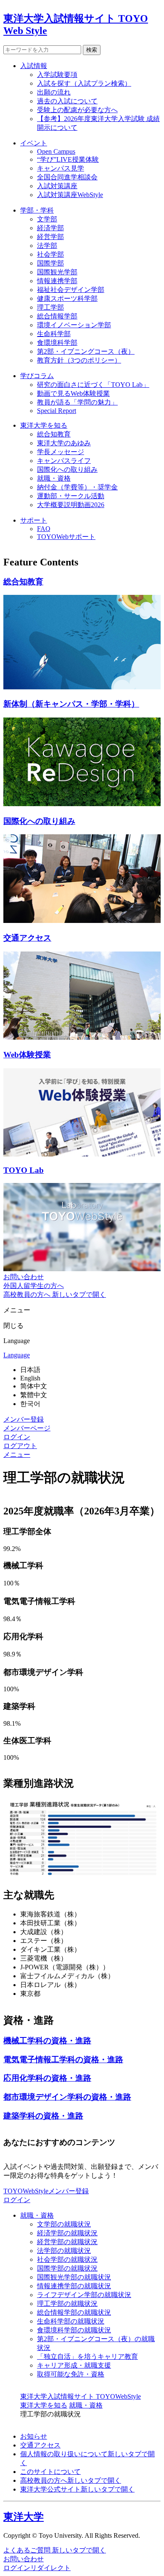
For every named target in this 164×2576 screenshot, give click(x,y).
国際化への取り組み (67, 469)
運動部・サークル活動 (71, 496)
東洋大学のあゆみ (64, 443)
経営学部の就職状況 (67, 2242)
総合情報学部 (57, 316)
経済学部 (50, 228)
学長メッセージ (61, 452)
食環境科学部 (57, 343)
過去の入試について (67, 101)
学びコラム (37, 376)
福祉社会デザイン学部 (71, 290)
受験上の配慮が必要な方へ (77, 110)
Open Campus (56, 151)
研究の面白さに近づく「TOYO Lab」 (93, 385)
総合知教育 (54, 434)
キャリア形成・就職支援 (74, 2365)
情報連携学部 (57, 281)
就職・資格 (54, 478)
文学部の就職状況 (64, 2224)
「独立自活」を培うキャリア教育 (87, 2357)
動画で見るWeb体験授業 (73, 393)
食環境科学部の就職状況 (74, 2330)
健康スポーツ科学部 (67, 298)
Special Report (57, 411)
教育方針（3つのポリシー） (79, 360)
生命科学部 (54, 334)
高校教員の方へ (71, 2480)
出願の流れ (54, 92)
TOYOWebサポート (66, 537)
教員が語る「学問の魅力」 (77, 402)
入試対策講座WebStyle (70, 195)
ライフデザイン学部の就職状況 (84, 2295)
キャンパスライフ (64, 461)
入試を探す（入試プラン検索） (84, 83)
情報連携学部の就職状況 (74, 2286)
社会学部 (50, 254)
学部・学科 (37, 210)
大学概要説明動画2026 (71, 505)
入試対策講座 (57, 186)
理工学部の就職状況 (67, 2304)
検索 (92, 50)
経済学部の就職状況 (67, 2233)
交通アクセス (40, 2445)
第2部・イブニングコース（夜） (86, 351)
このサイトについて (50, 2472)
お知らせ (34, 2436)
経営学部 (50, 237)
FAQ (44, 529)
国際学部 (50, 263)
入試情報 (34, 66)
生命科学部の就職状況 (71, 2321)
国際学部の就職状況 (67, 2268)
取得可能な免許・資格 (71, 2374)
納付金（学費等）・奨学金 (77, 487)
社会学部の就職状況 (67, 2259)
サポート (34, 520)
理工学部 (50, 307)
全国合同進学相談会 (67, 177)
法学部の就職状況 (64, 2251)
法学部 (47, 246)
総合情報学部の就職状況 (74, 2312)
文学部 (47, 219)
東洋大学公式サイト (77, 2489)
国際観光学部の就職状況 (74, 2277)
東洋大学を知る (44, 425)
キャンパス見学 (61, 168)
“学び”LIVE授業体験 (68, 159)
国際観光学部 (57, 272)
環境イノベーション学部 (74, 325)
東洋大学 (24, 2517)
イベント (34, 143)
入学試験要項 (57, 75)
